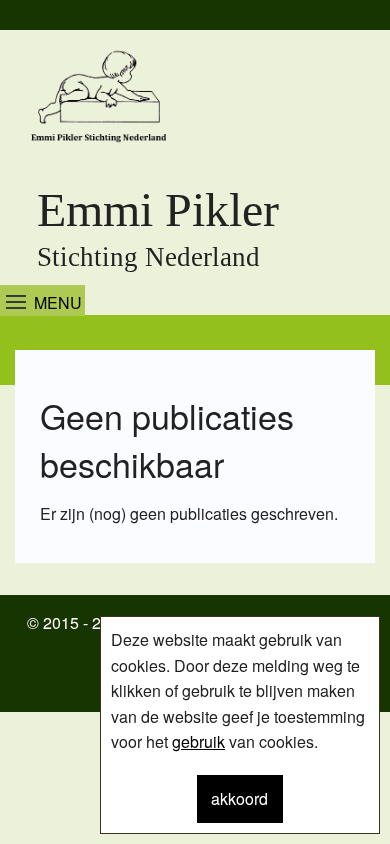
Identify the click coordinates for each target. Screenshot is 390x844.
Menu (58, 302)
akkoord (239, 798)
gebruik (198, 741)
